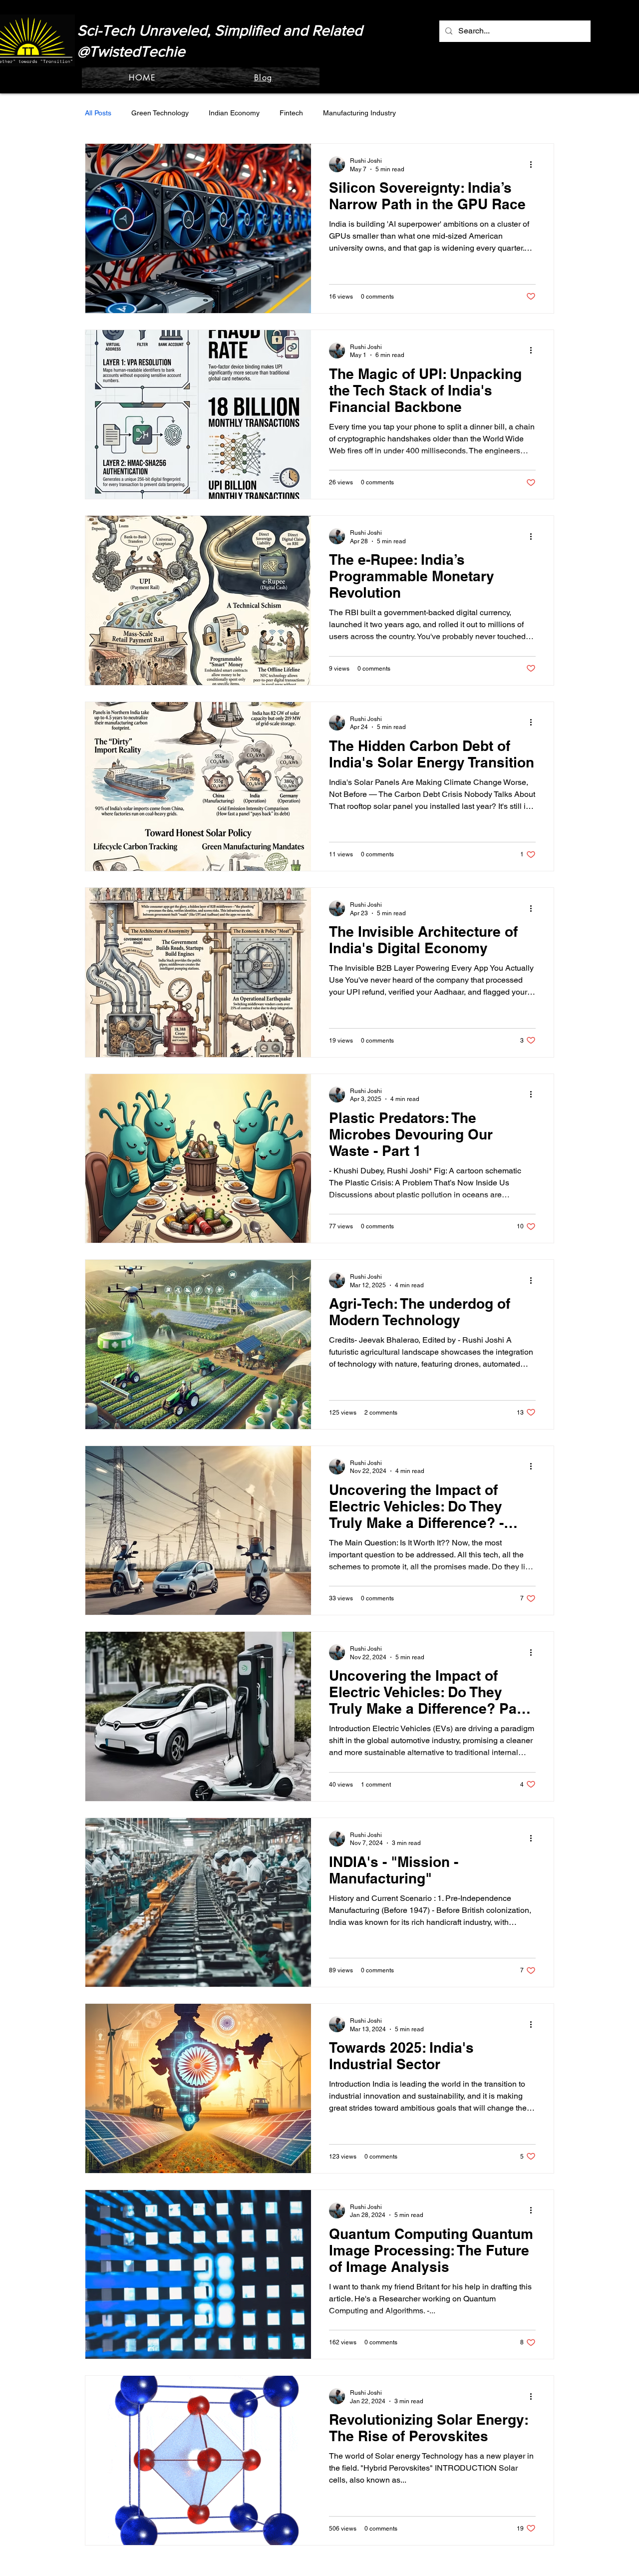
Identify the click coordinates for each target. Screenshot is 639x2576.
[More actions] (534, 164)
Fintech (291, 113)
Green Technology (160, 113)
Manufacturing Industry (359, 113)
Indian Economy (234, 113)
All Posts (98, 113)
